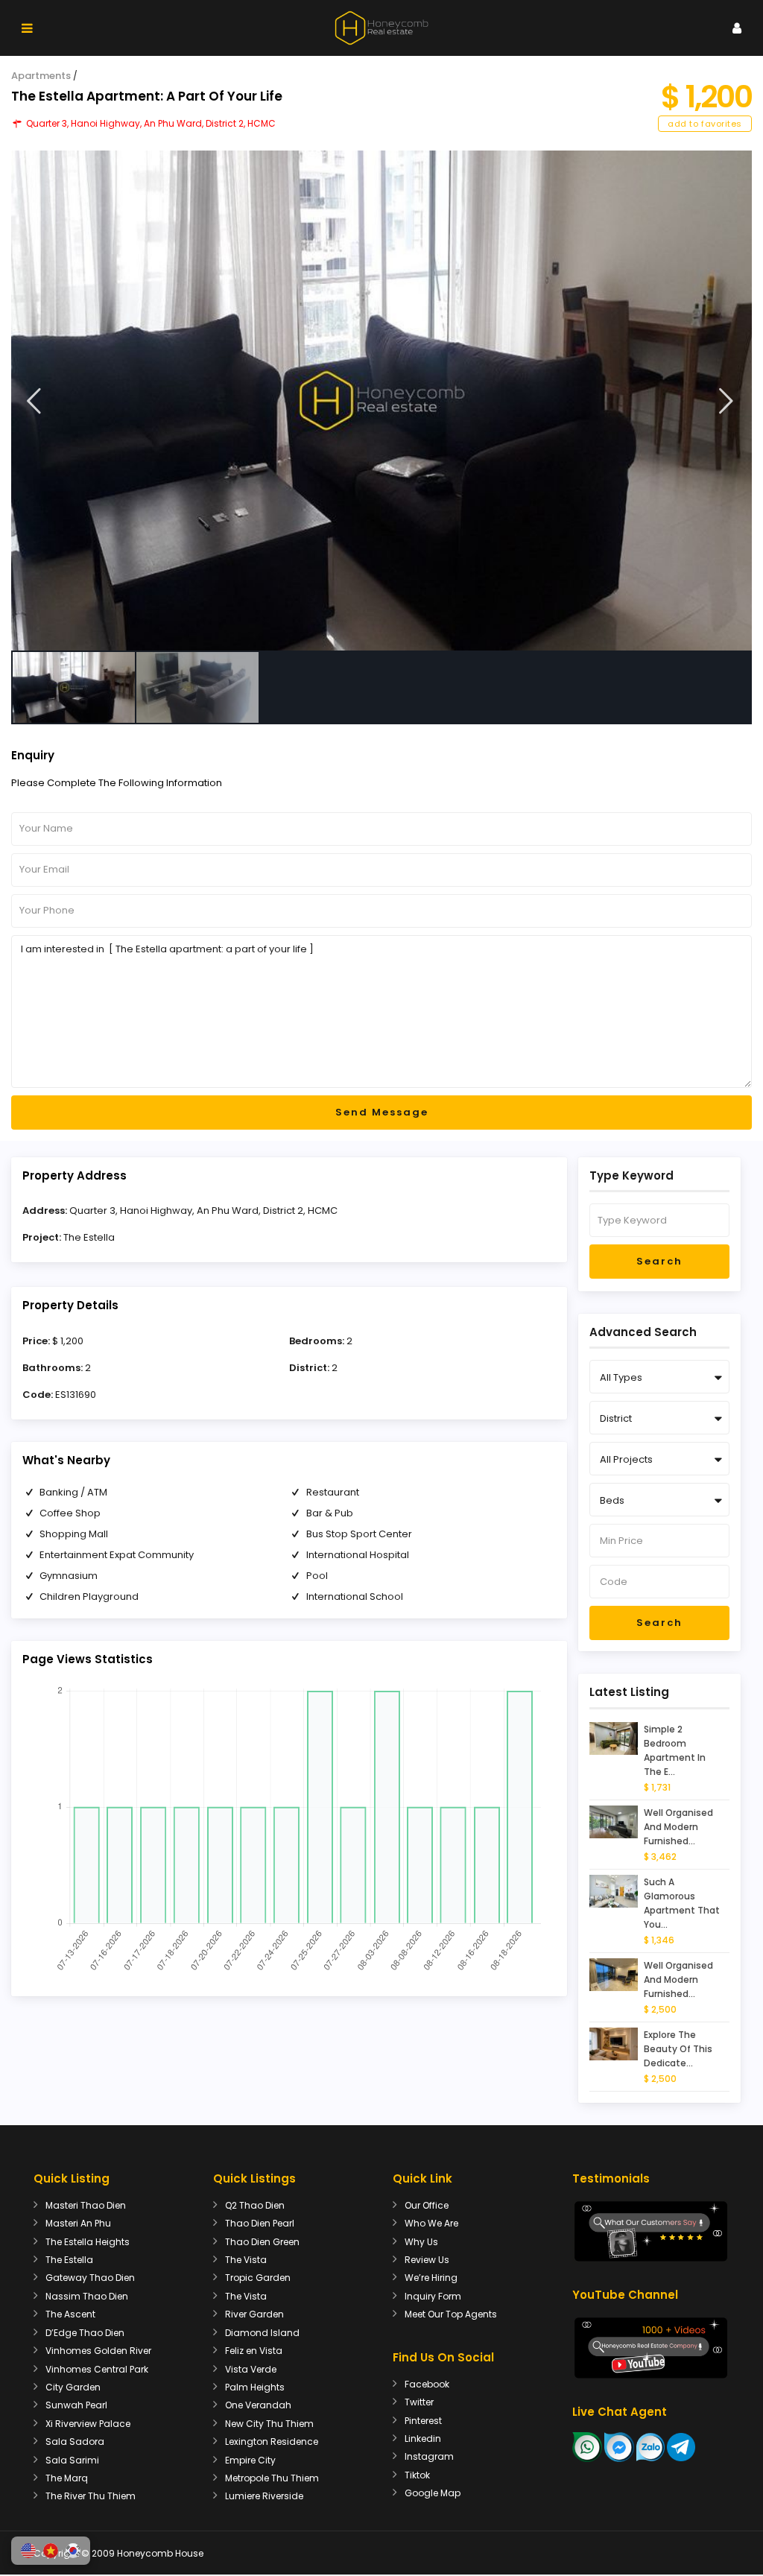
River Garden (254, 2314)
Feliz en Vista (254, 2351)
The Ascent (70, 2314)
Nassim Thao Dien (87, 2296)
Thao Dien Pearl (260, 2223)
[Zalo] (650, 2446)
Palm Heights (255, 2387)
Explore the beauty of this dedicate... (678, 2049)
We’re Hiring (431, 2278)
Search (659, 1261)
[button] (28, 2551)
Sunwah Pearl (76, 2405)
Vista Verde (251, 2369)
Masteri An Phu (78, 2223)
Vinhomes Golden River (98, 2351)
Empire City (250, 2460)
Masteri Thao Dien (86, 2205)
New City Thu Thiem (269, 2424)
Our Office (427, 2205)
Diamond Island (262, 2333)
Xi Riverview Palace (88, 2424)
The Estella (89, 1237)
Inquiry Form (433, 2296)
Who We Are (431, 2223)
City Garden (73, 2387)
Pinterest (423, 2421)
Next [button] (726, 401)
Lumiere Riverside (264, 2496)
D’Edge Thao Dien (85, 2333)
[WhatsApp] (587, 2446)
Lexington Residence (272, 2441)
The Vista (246, 2260)
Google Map (433, 2493)
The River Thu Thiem (91, 2496)
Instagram (429, 2456)
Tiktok (417, 2475)
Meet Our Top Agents (451, 2314)
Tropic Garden (258, 2278)
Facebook (427, 2384)
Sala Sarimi (72, 2460)
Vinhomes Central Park (97, 2369)
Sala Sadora (75, 2441)
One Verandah (258, 2405)
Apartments (41, 76)
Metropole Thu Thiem (272, 2478)
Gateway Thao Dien (90, 2278)
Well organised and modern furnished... (678, 1827)
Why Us (421, 2242)
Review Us (427, 2260)
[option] (381, 401)
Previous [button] (34, 401)
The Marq (67, 2478)
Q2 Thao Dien (255, 2205)
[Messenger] (619, 2446)
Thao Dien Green (262, 2242)
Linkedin (423, 2439)
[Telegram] (681, 2446)
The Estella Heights (88, 2242)
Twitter (419, 2402)
